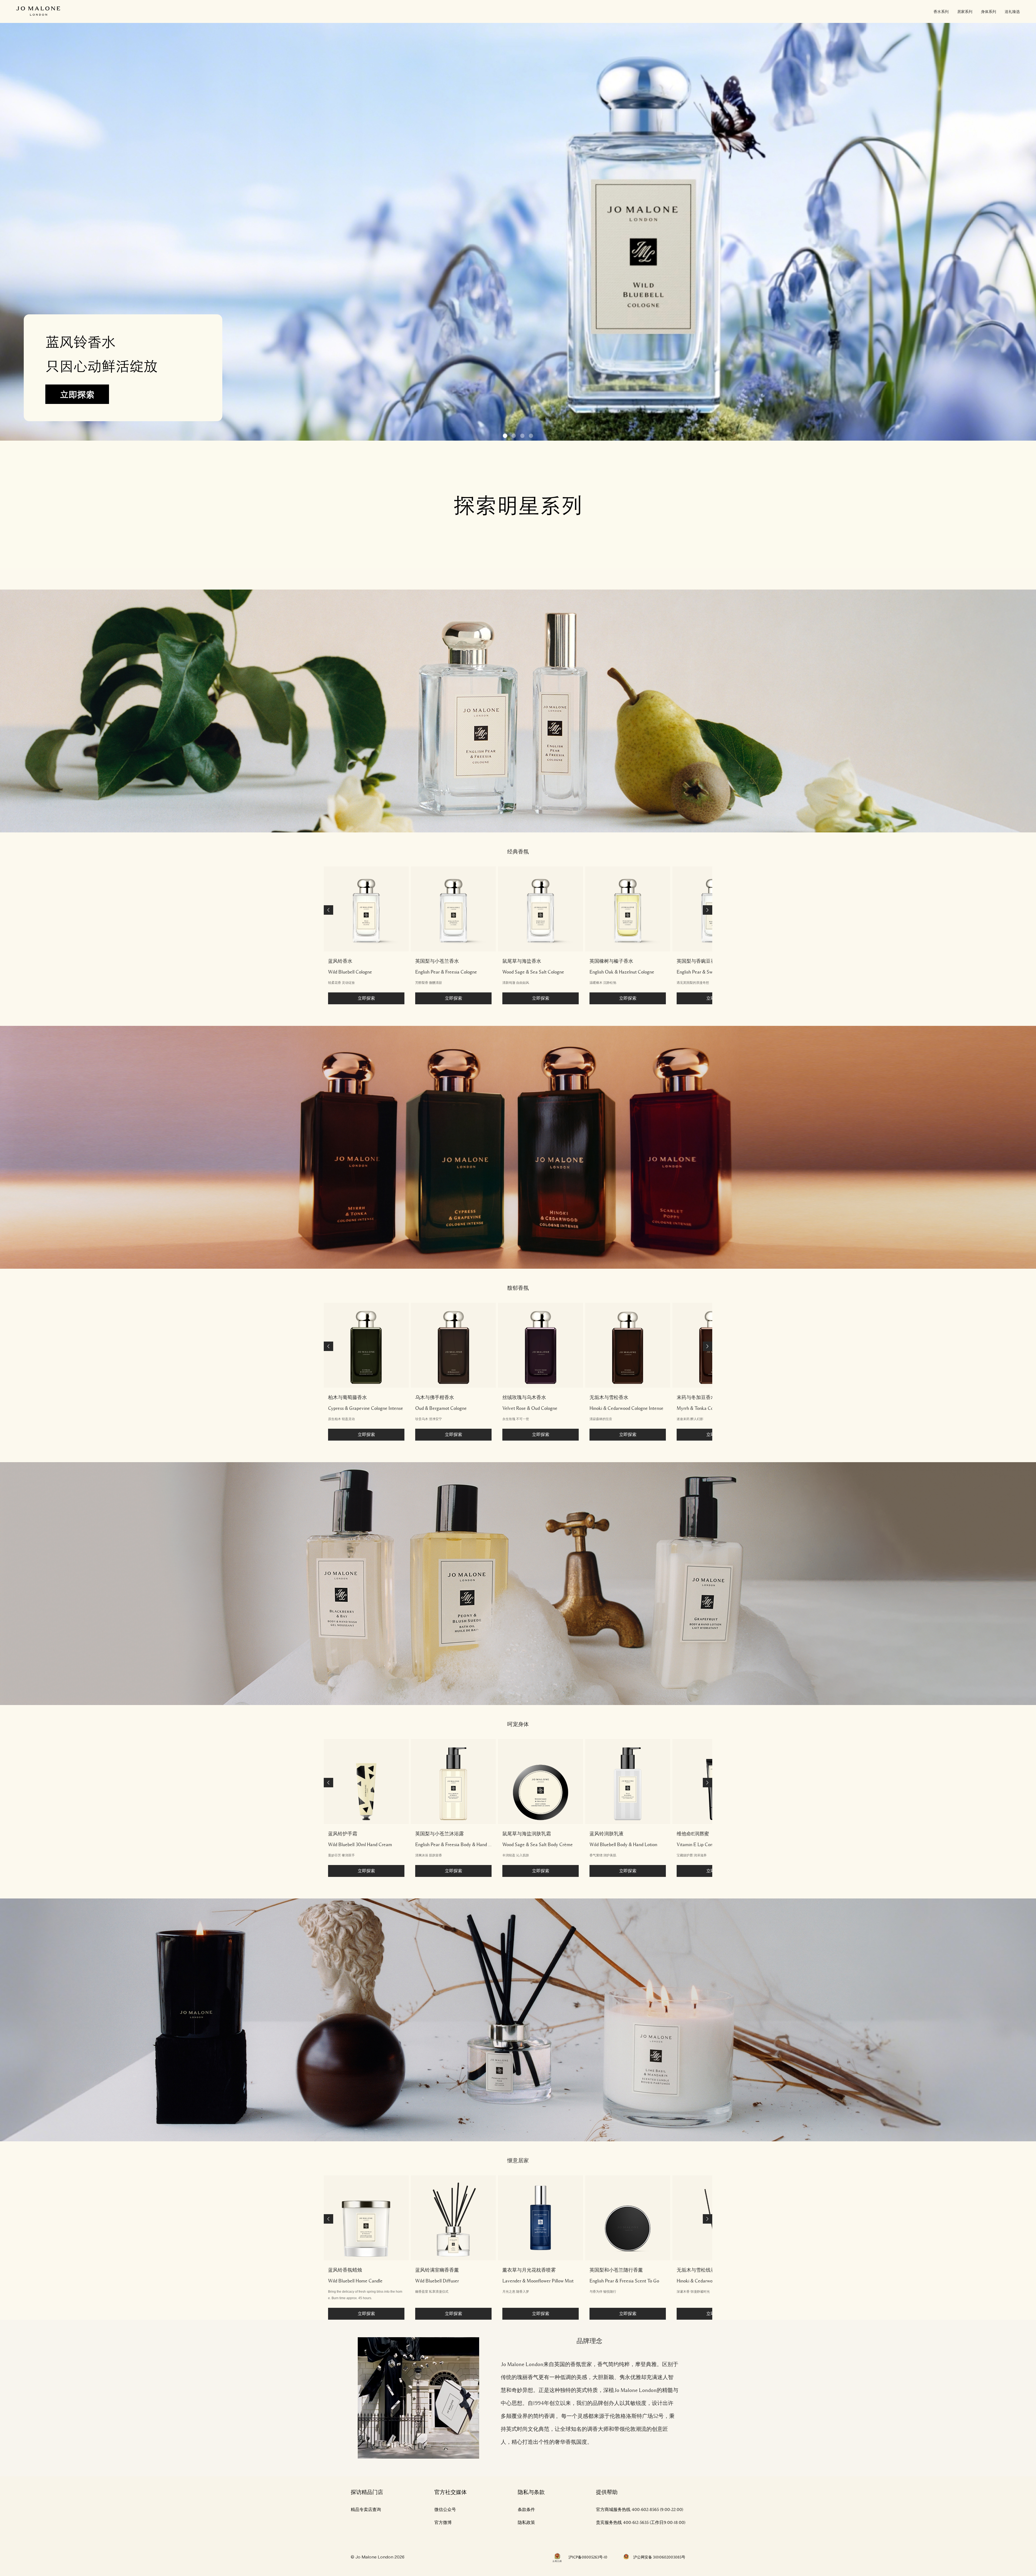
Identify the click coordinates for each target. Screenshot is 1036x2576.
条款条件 (526, 2510)
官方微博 (443, 2523)
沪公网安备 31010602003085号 (659, 2557)
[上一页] (328, 910)
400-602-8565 (645, 2510)
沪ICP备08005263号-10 (588, 2557)
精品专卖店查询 (366, 2510)
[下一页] (708, 910)
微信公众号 (445, 2510)
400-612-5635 (636, 2523)
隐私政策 (526, 2523)
